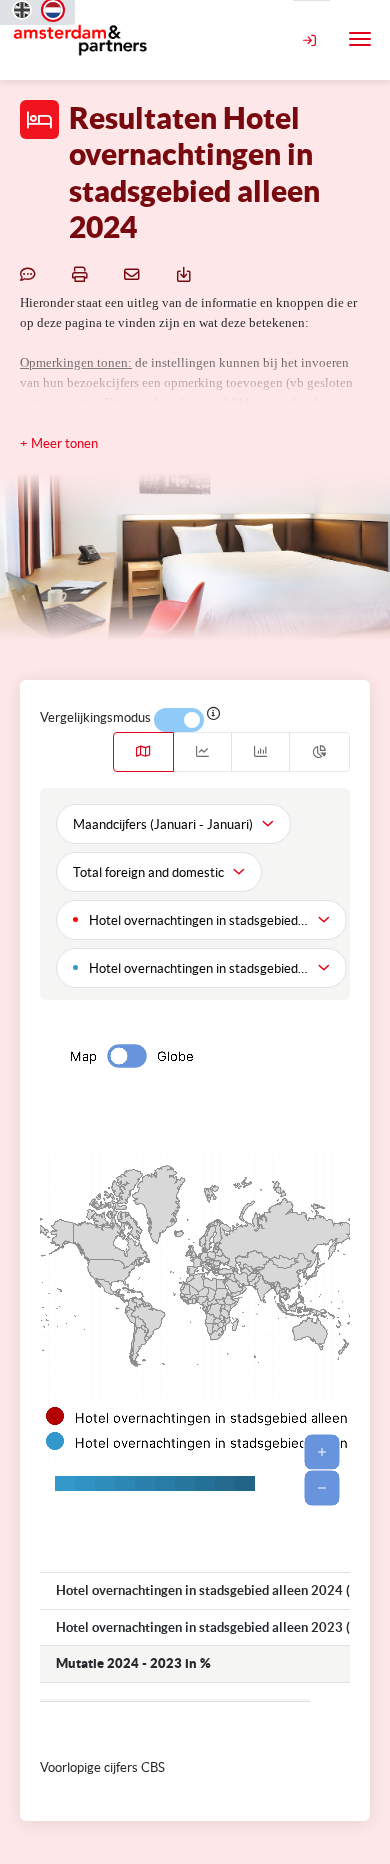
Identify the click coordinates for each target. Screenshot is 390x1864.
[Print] (83, 273)
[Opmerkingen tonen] (31, 273)
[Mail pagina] (135, 273)
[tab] (143, 752)
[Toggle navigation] (360, 39)
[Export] (187, 273)
